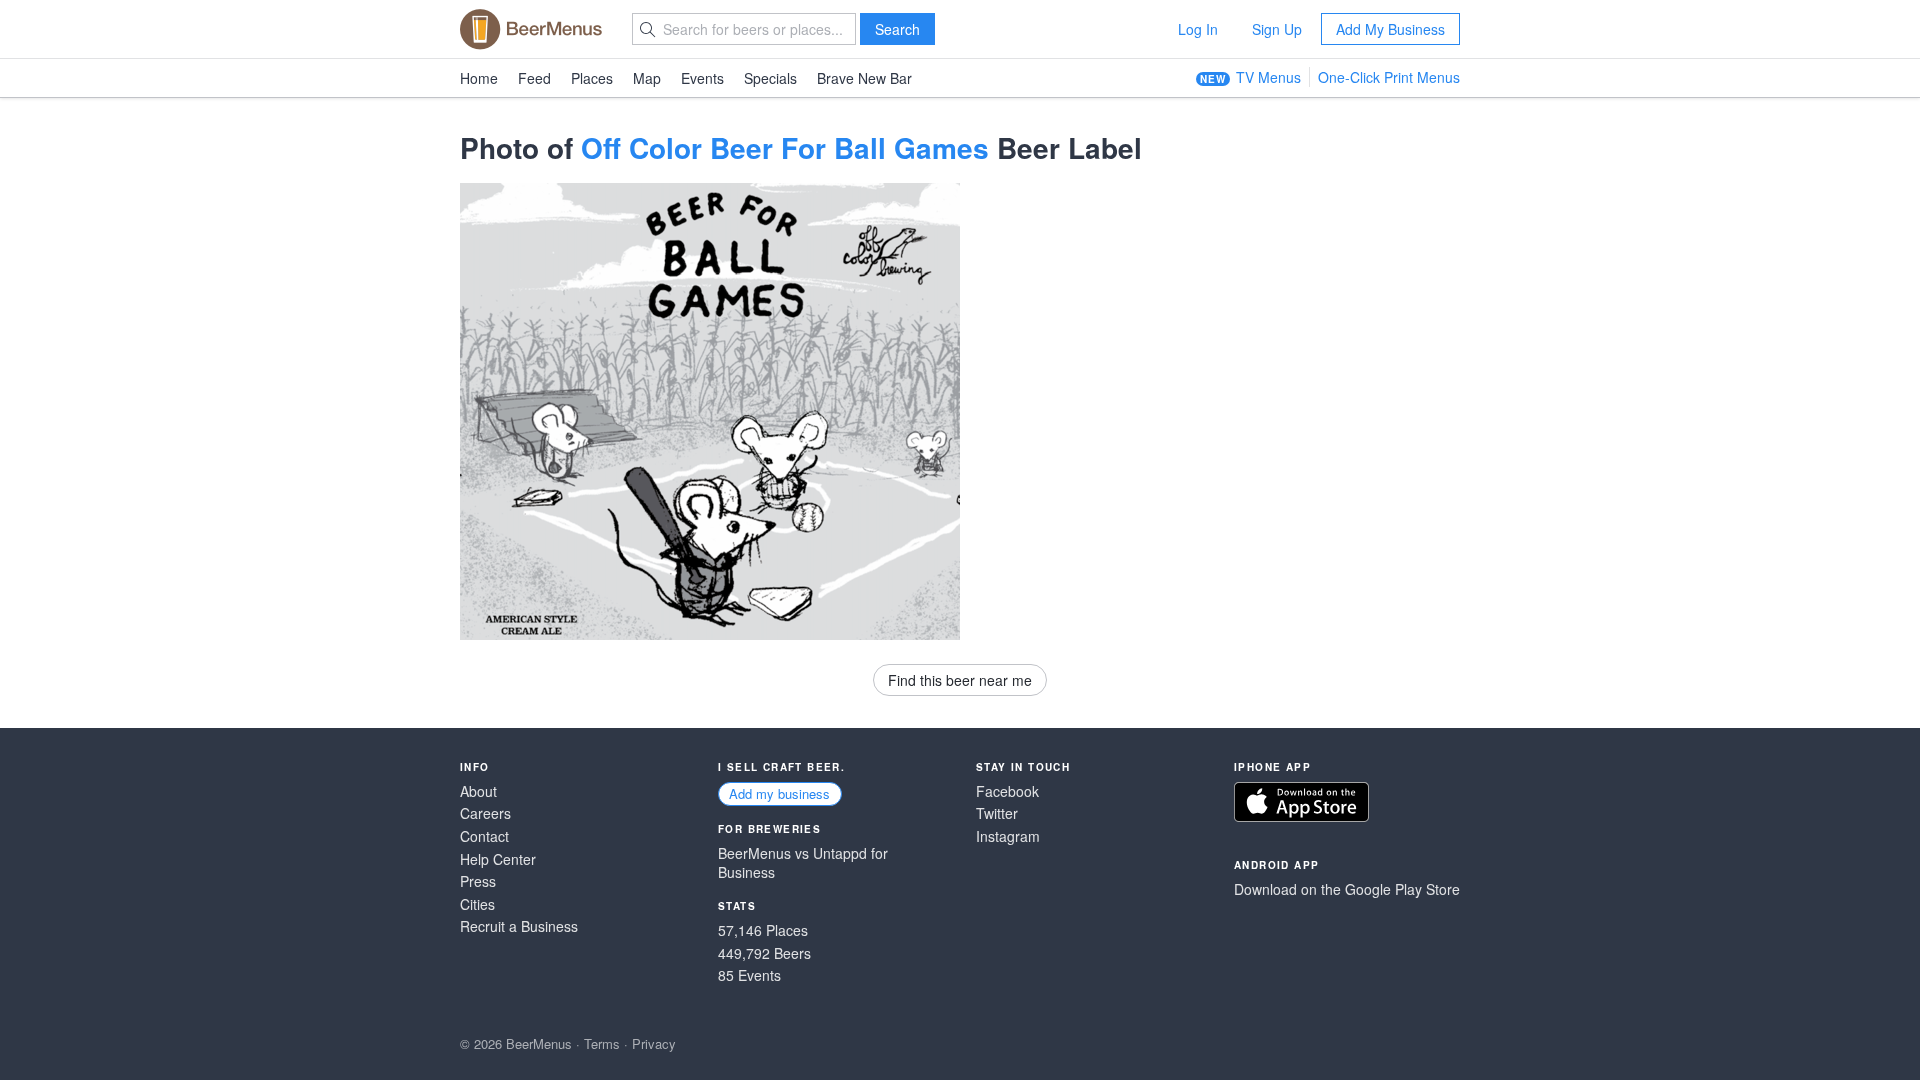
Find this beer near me (960, 680)
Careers (485, 813)
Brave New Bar (864, 78)
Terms (602, 1043)
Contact (484, 836)
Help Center (498, 859)
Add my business (779, 793)
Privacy (654, 1043)
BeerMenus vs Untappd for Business (803, 863)
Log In (1198, 29)
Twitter (997, 813)
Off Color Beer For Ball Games (785, 147)
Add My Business (1390, 29)
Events (702, 78)
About (478, 791)
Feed (534, 78)
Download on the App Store (1301, 802)
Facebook (1007, 791)
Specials (770, 78)
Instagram (1008, 836)
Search (897, 29)
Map (647, 78)
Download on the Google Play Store (1347, 889)
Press (478, 881)
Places (592, 78)
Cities (477, 904)
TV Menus (1268, 77)
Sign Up (1277, 29)
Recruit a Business (519, 926)
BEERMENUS (531, 29)
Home (479, 78)
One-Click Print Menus (1389, 77)
